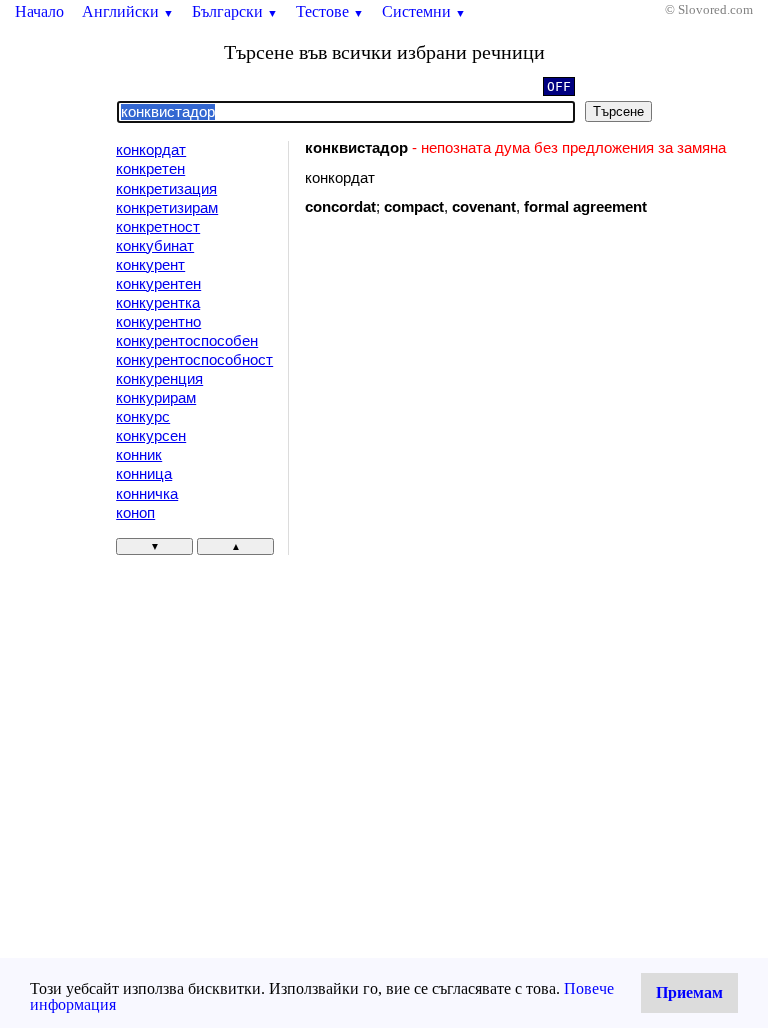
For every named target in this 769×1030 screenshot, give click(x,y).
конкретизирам (167, 208)
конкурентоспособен (187, 341)
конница (144, 474)
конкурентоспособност (194, 360)
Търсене (618, 111)
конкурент (150, 265)
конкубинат (155, 246)
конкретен (150, 169)
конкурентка (158, 303)
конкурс (143, 417)
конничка (147, 494)
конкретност (158, 227)
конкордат (151, 150)
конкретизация (166, 189)
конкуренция (159, 379)
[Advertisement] (474, 395)
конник (139, 455)
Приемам (689, 992)
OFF (559, 86)
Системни (424, 11)
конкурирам (156, 398)
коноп (135, 513)
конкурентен (158, 284)
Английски (128, 11)
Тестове (330, 11)
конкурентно (158, 322)
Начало (39, 11)
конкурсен (151, 436)
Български (235, 11)
